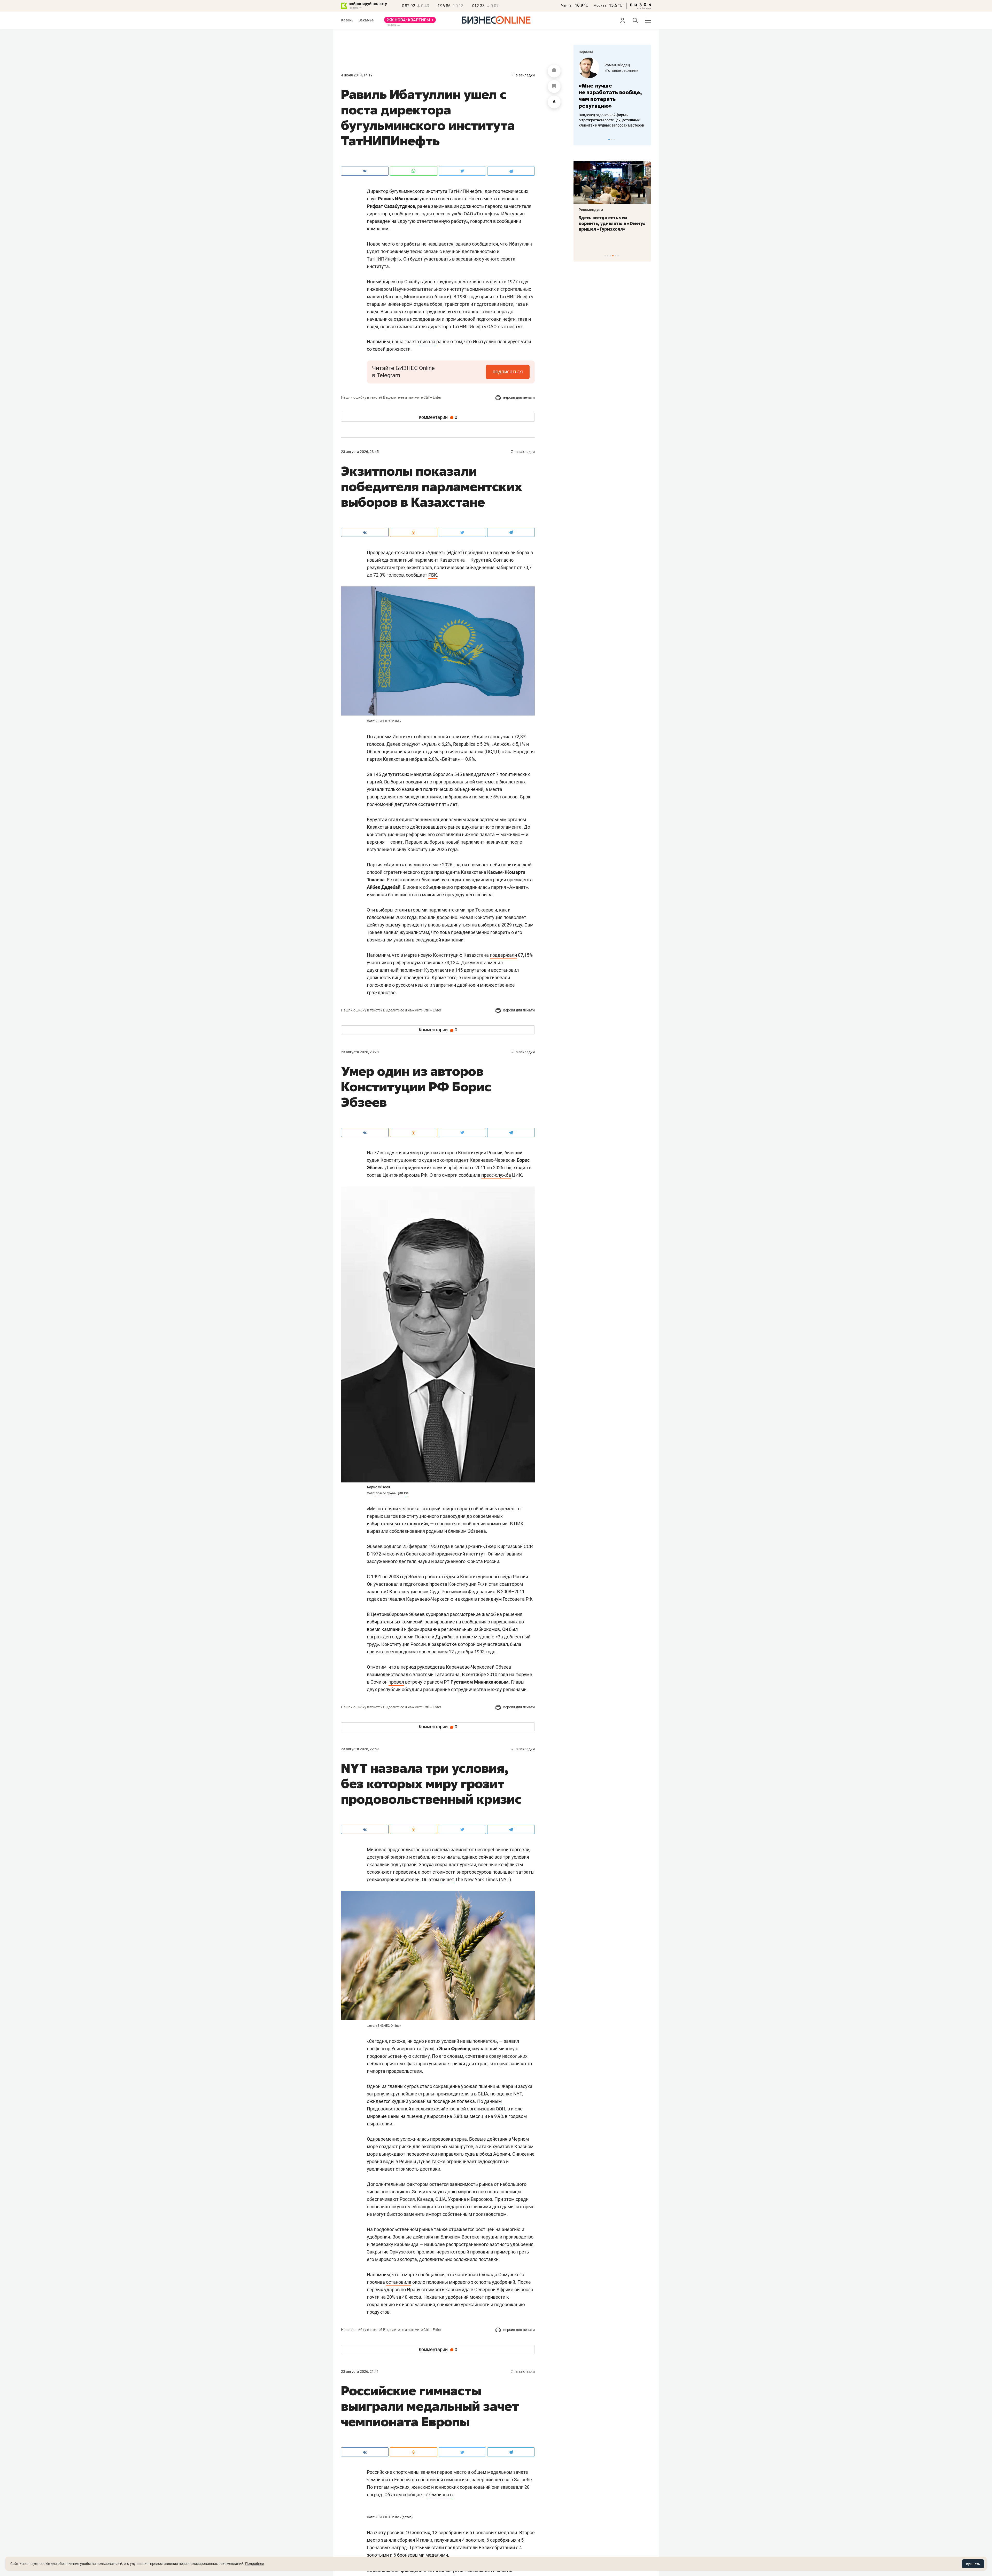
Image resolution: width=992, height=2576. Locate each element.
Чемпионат (439, 2495)
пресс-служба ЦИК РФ (392, 1493)
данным (493, 2101)
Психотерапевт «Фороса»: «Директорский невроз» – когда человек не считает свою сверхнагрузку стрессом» (608, 229)
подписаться (508, 372)
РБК (433, 575)
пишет (447, 1879)
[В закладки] (554, 87)
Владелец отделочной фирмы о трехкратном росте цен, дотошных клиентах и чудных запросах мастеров (621, 120)
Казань (347, 20)
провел (396, 1682)
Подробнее (254, 2564)
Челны (567, 5)
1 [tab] (609, 139)
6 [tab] (618, 256)
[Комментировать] (554, 71)
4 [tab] (613, 256)
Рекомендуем (591, 210)
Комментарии (438, 417)
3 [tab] (614, 139)
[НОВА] (410, 22)
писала (428, 341)
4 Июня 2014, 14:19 (357, 75)
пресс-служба (496, 1175)
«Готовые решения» (631, 70)
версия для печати (519, 397)
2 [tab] (612, 139)
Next (645, 139)
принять (973, 2564)
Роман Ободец (626, 65)
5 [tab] (615, 256)
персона (586, 52)
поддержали (503, 955)
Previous (581, 139)
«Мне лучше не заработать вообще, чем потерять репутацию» (620, 96)
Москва (600, 5)
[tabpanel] (612, 202)
